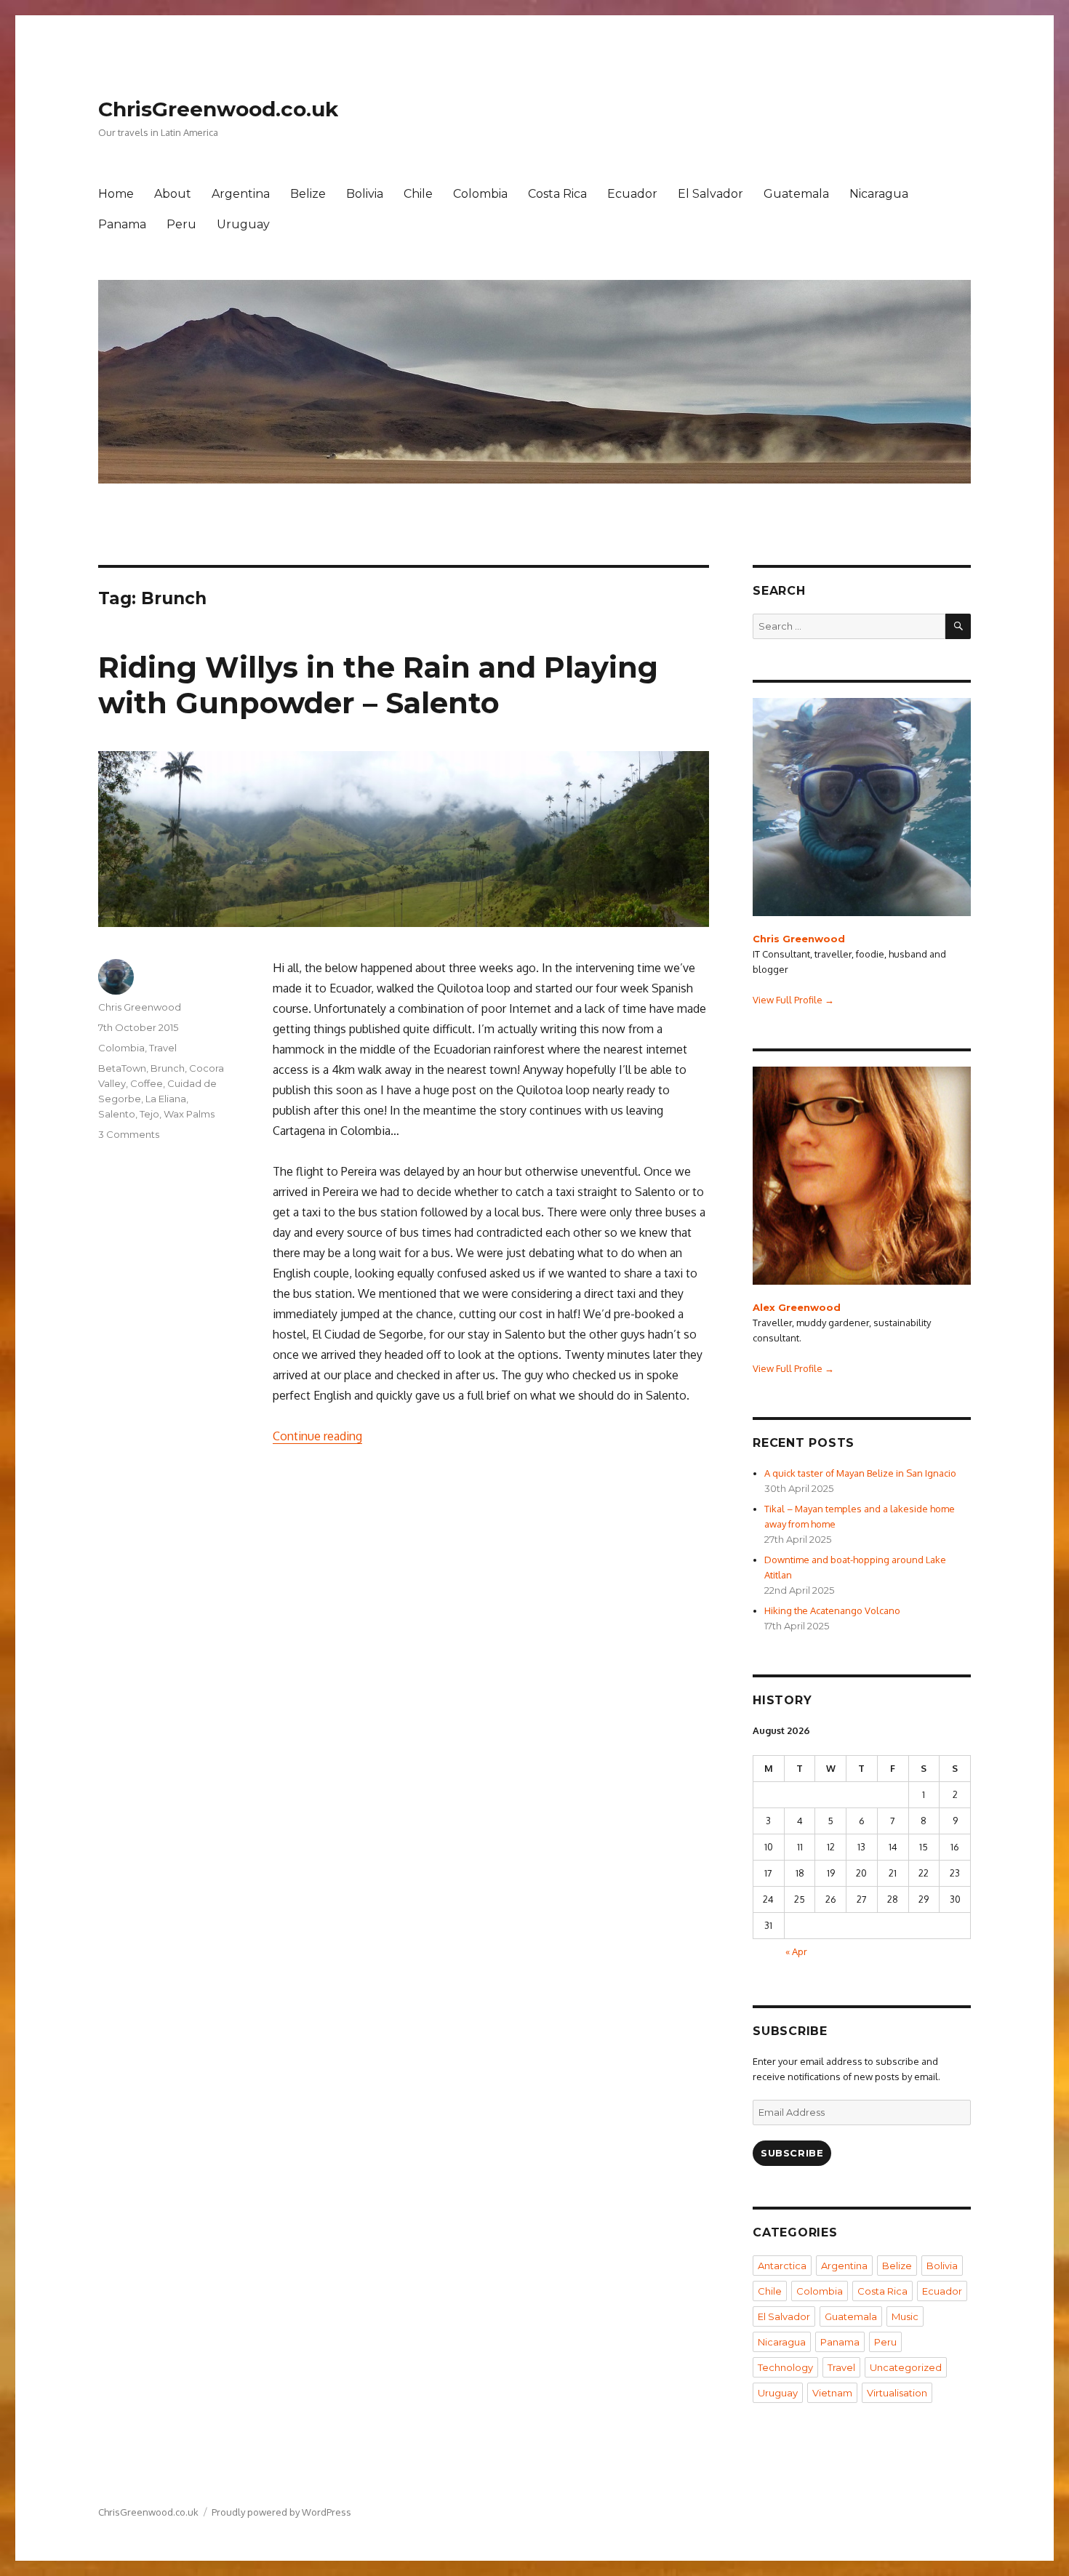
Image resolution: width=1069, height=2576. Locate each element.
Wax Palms (189, 1114)
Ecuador (632, 194)
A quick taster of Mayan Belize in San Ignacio (860, 1473)
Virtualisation (897, 2393)
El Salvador (710, 194)
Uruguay (243, 224)
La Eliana (166, 1099)
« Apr (796, 1951)
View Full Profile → (793, 1000)
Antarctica (782, 2266)
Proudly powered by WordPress (281, 2512)
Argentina (241, 194)
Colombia (480, 194)
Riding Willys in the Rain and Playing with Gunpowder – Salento (378, 685)
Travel (163, 1048)
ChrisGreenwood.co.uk (218, 109)
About (173, 194)
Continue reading (317, 1436)
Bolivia (365, 194)
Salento (117, 1114)
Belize (308, 194)
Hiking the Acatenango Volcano (832, 1610)
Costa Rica (557, 194)
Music (905, 2316)
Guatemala (796, 194)
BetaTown (122, 1068)
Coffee (147, 1083)
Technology (785, 2367)
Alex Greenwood (797, 1307)
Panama (122, 224)
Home (116, 194)
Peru (181, 224)
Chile (418, 194)
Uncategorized (906, 2367)
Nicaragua (879, 194)
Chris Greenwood (140, 1007)
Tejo (149, 1114)
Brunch (168, 1068)
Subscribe (792, 2153)
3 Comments (129, 1134)
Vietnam (832, 2393)
